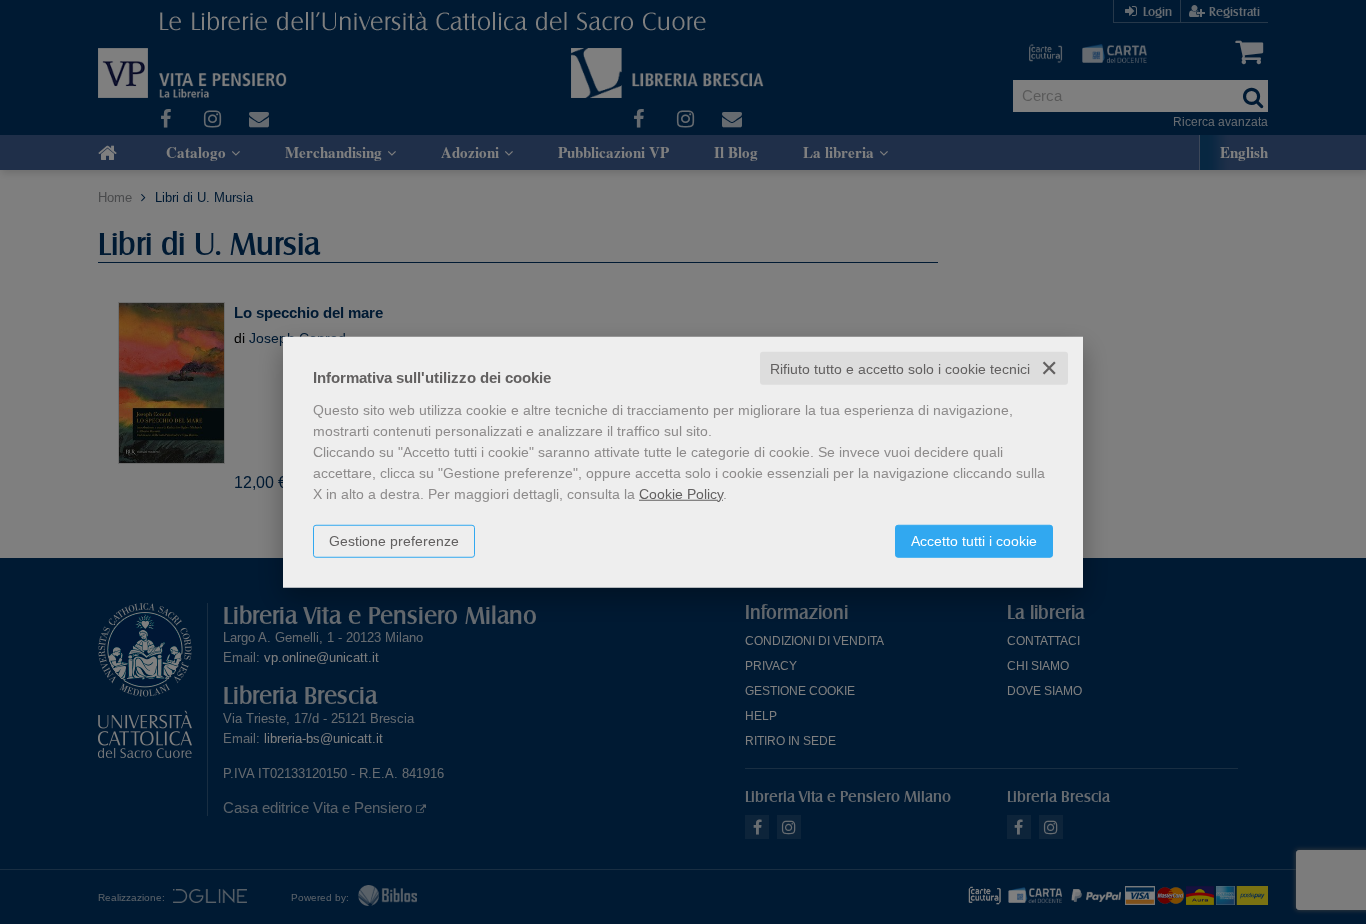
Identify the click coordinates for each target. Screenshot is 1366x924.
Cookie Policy (681, 493)
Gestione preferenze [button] (394, 540)
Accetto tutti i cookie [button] (974, 540)
